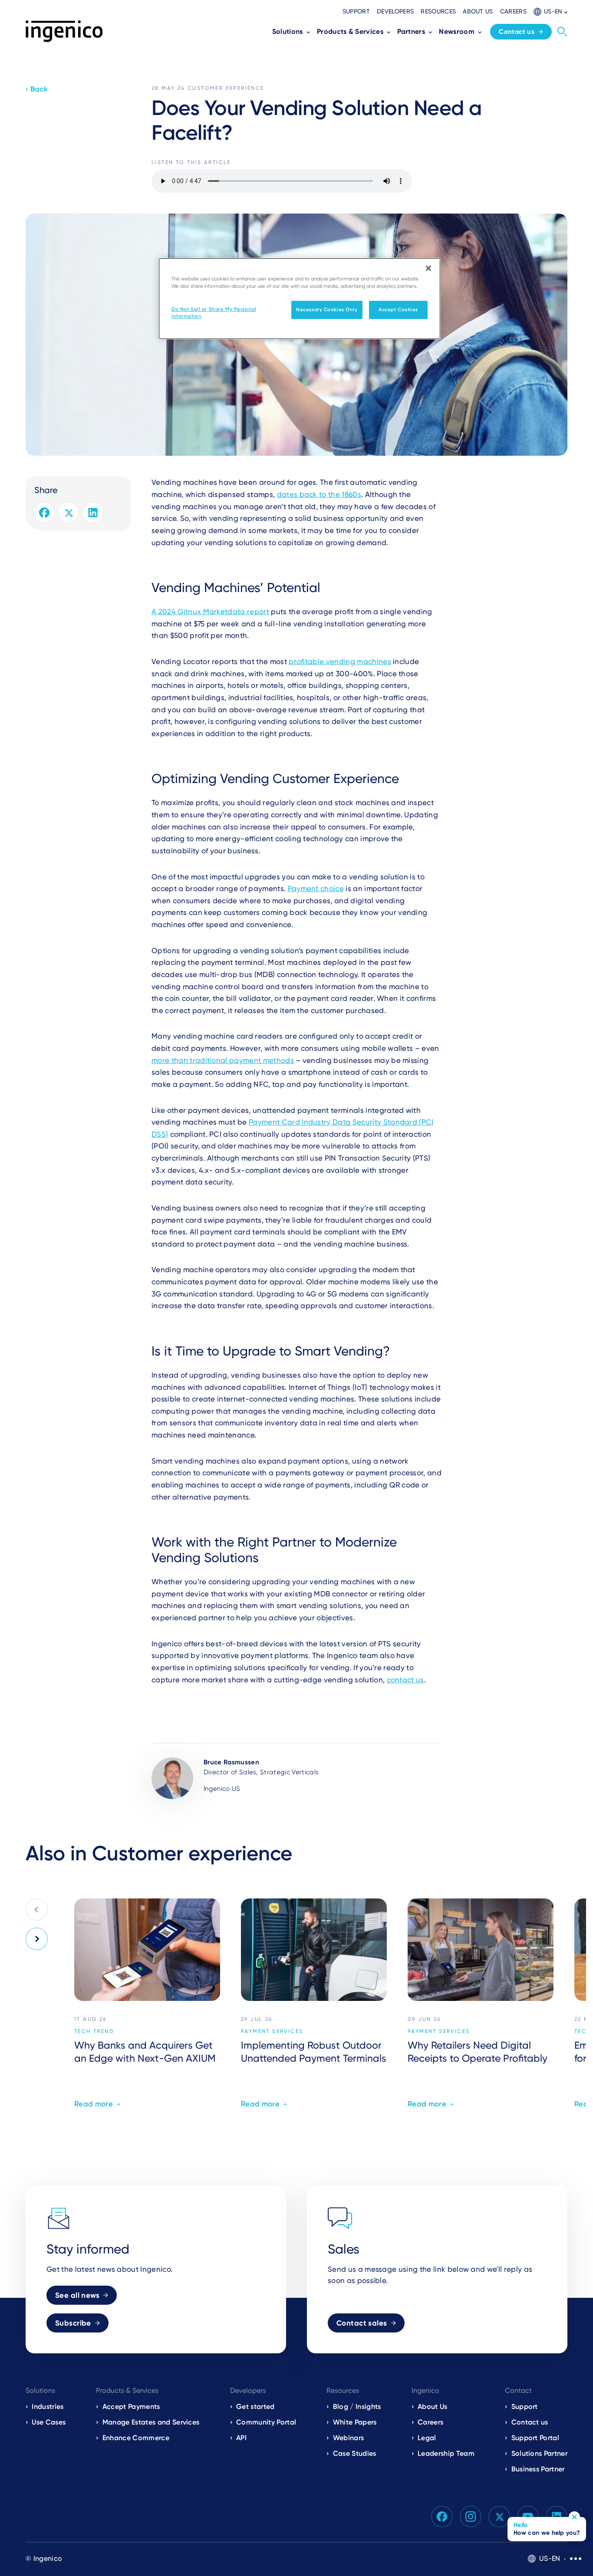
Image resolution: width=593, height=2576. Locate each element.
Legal (427, 2438)
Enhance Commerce (136, 2438)
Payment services (272, 2031)
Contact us (517, 32)
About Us (433, 2407)
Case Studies (355, 2453)
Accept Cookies (398, 309)
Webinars (349, 2438)
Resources (438, 11)
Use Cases (49, 2422)
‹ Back (37, 89)
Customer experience (226, 88)
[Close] (428, 268)
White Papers (355, 2422)
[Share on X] (69, 513)
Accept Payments (131, 2407)
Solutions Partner (539, 2453)
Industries (48, 2407)
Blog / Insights (357, 2407)
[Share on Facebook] (44, 513)
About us (478, 11)
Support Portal (535, 2438)
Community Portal (266, 2422)
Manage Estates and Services (151, 2422)
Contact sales (362, 2323)
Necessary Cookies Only (327, 309)
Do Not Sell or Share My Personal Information (214, 313)
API (241, 2438)
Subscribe (73, 2323)
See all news (77, 2295)
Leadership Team (446, 2453)
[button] (550, 12)
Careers (513, 11)
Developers (395, 11)
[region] (300, 299)
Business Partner (538, 2469)
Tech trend (94, 2031)
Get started (255, 2407)
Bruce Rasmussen (231, 1762)
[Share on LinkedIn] (93, 513)
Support (356, 11)
